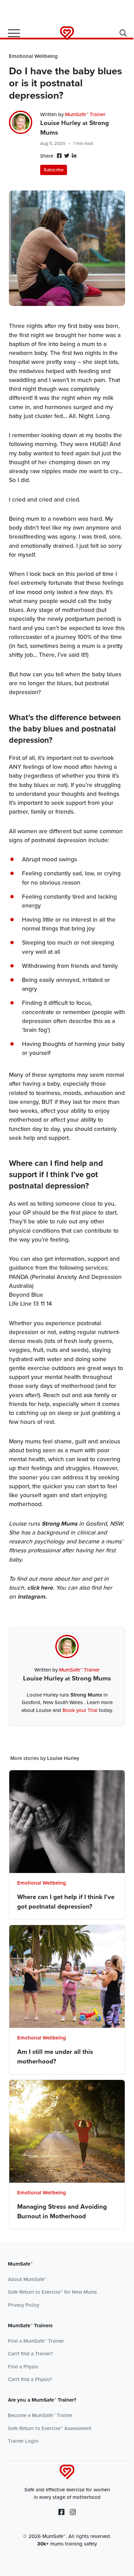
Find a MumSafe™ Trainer (36, 2341)
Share (47, 156)
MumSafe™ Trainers (30, 2326)
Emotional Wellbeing (33, 56)
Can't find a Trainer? (31, 2354)
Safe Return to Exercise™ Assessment (50, 2428)
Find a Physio (23, 2367)
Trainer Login (23, 2441)
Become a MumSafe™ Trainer (40, 2415)
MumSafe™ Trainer (85, 114)
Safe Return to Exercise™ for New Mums (52, 2292)
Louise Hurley (60, 123)
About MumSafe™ (27, 2279)
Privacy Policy (24, 2305)
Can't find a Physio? (30, 2379)
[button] (123, 34)
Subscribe (54, 170)
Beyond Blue (26, 1295)
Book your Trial (80, 1710)
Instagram (31, 1597)
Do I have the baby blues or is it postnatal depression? (65, 83)
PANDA (19, 1277)
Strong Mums (91, 1678)
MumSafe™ (20, 2264)
